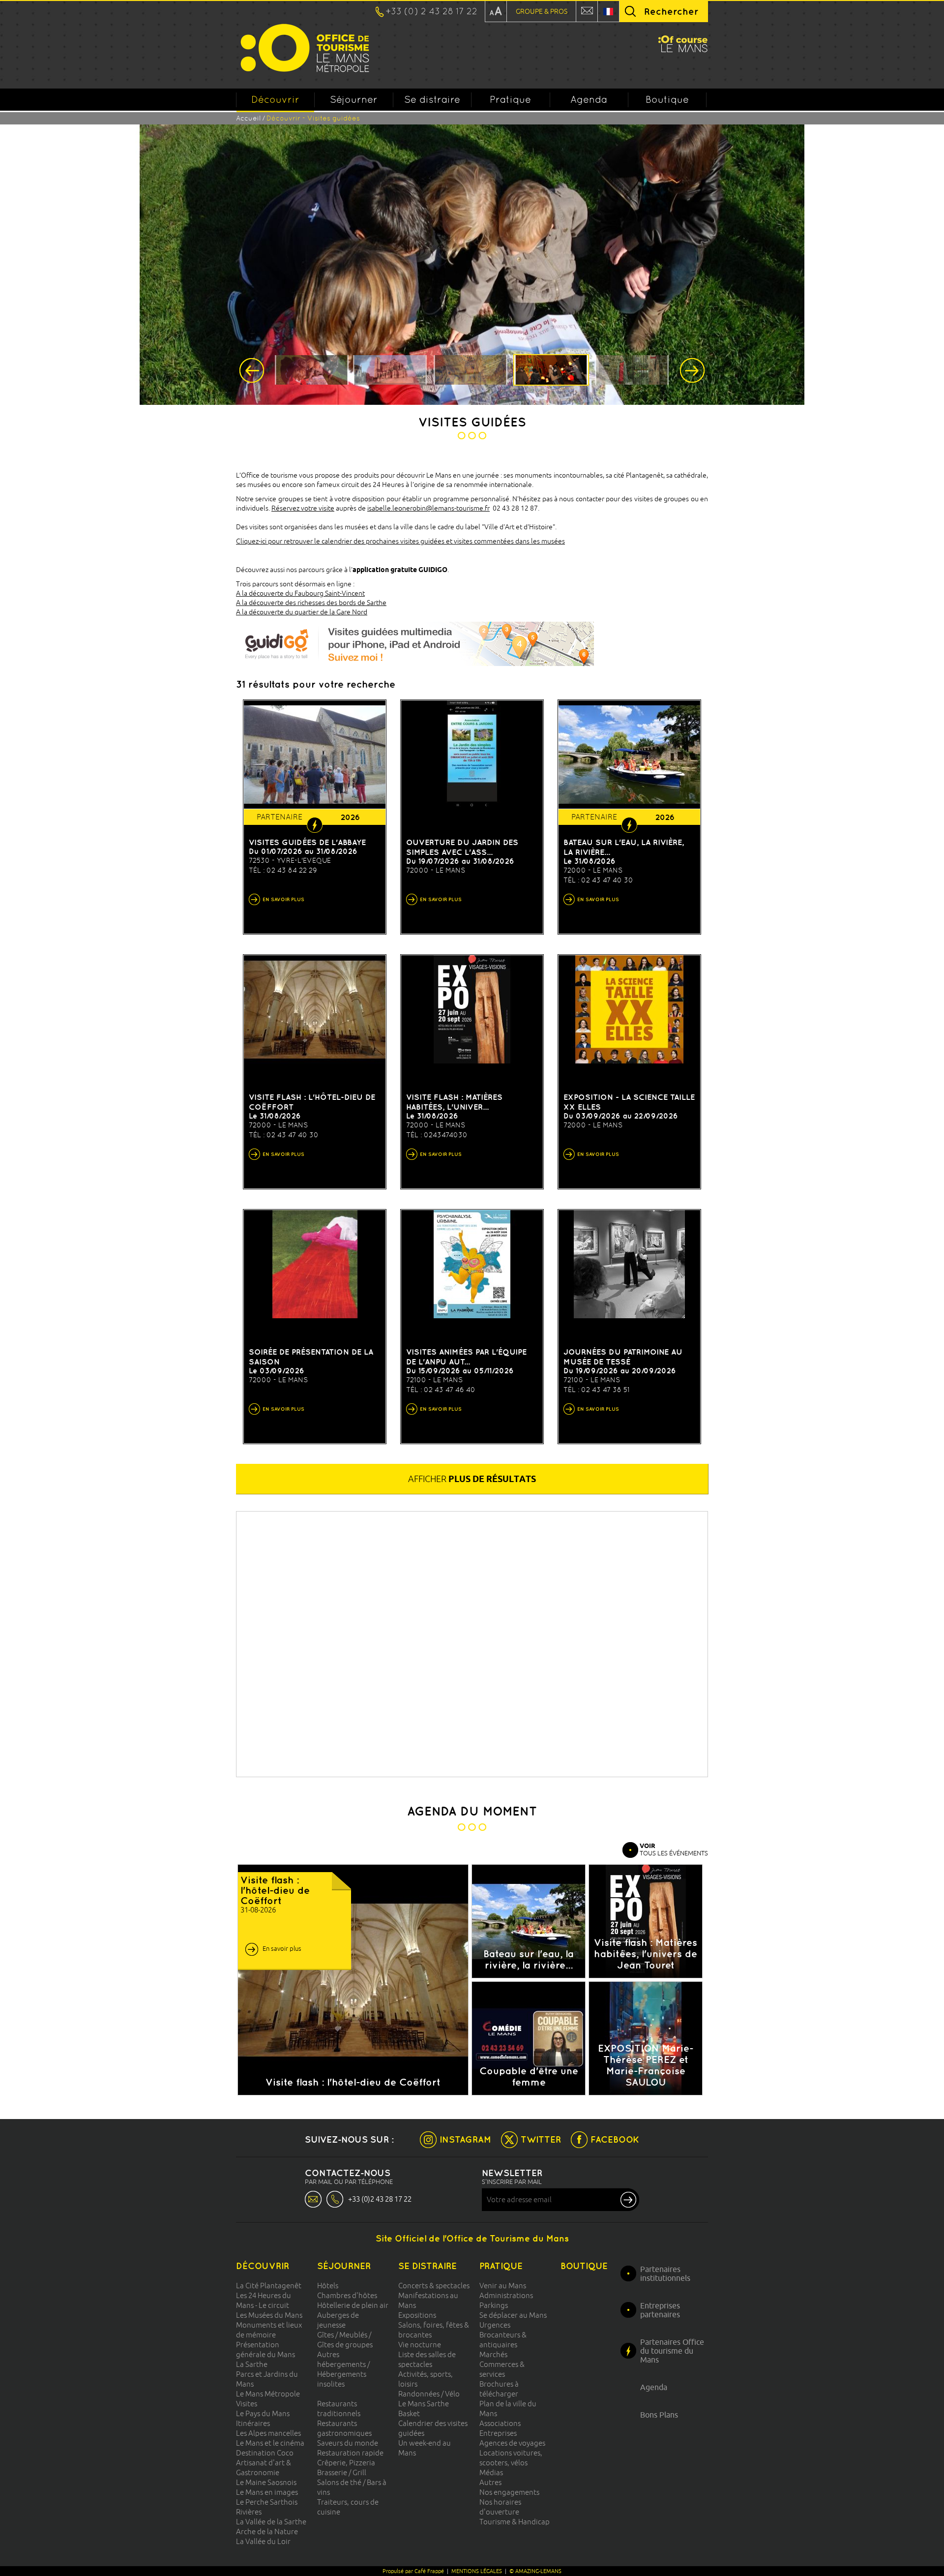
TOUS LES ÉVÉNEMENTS (674, 1849)
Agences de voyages (512, 2443)
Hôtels (328, 2286)
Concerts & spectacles (434, 2286)
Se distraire (432, 99)
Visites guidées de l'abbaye (307, 842)
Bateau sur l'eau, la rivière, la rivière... (624, 847)
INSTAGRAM (465, 2139)
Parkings (494, 2305)
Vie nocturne (420, 2345)
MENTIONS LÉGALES (477, 2571)
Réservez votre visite (303, 508)
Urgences (495, 2325)
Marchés (493, 2354)
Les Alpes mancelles (268, 2433)
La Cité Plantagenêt (269, 2286)
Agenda (589, 99)
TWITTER (541, 2139)
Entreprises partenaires (660, 2310)
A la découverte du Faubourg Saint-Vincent (300, 593)
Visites (247, 2404)
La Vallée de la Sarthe (271, 2522)
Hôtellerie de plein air (353, 2305)
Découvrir (275, 99)
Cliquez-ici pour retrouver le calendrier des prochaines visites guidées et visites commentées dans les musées (400, 541)
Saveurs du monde (348, 2443)
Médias (491, 2472)
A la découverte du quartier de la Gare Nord (302, 612)
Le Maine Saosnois (266, 2482)
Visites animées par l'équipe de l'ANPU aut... (466, 1357)
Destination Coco (265, 2453)
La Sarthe (252, 2364)
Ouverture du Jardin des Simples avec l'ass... (462, 847)
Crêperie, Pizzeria (346, 2463)
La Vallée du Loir (263, 2541)
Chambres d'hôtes (347, 2295)
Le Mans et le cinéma (270, 2443)
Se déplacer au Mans (513, 2315)
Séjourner (354, 99)
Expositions (417, 2315)
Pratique (510, 99)
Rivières (249, 2512)
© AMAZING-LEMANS (535, 2571)
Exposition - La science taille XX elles (629, 1102)
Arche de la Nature (267, 2531)
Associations (500, 2423)
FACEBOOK (615, 2139)
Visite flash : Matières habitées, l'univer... (454, 1102)
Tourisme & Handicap (515, 2522)
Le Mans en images (267, 2492)
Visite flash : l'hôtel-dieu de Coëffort (312, 1102)
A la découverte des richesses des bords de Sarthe (311, 603)
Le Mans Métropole (268, 2394)
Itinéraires (253, 2423)
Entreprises (498, 2433)
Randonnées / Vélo (429, 2394)
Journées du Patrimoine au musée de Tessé (623, 1357)
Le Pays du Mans (263, 2413)
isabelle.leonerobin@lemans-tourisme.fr (428, 508)
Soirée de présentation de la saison (311, 1357)
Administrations (506, 2295)
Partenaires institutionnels (665, 2273)
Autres (490, 2482)
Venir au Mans (503, 2286)
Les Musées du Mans (269, 2315)
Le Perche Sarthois (267, 2502)
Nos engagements (509, 2492)
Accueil (248, 118)
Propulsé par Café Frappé (413, 2571)
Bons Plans (659, 2415)
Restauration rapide (350, 2453)
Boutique (667, 99)
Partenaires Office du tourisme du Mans (672, 2351)
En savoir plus (282, 1948)
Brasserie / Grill (342, 2472)
